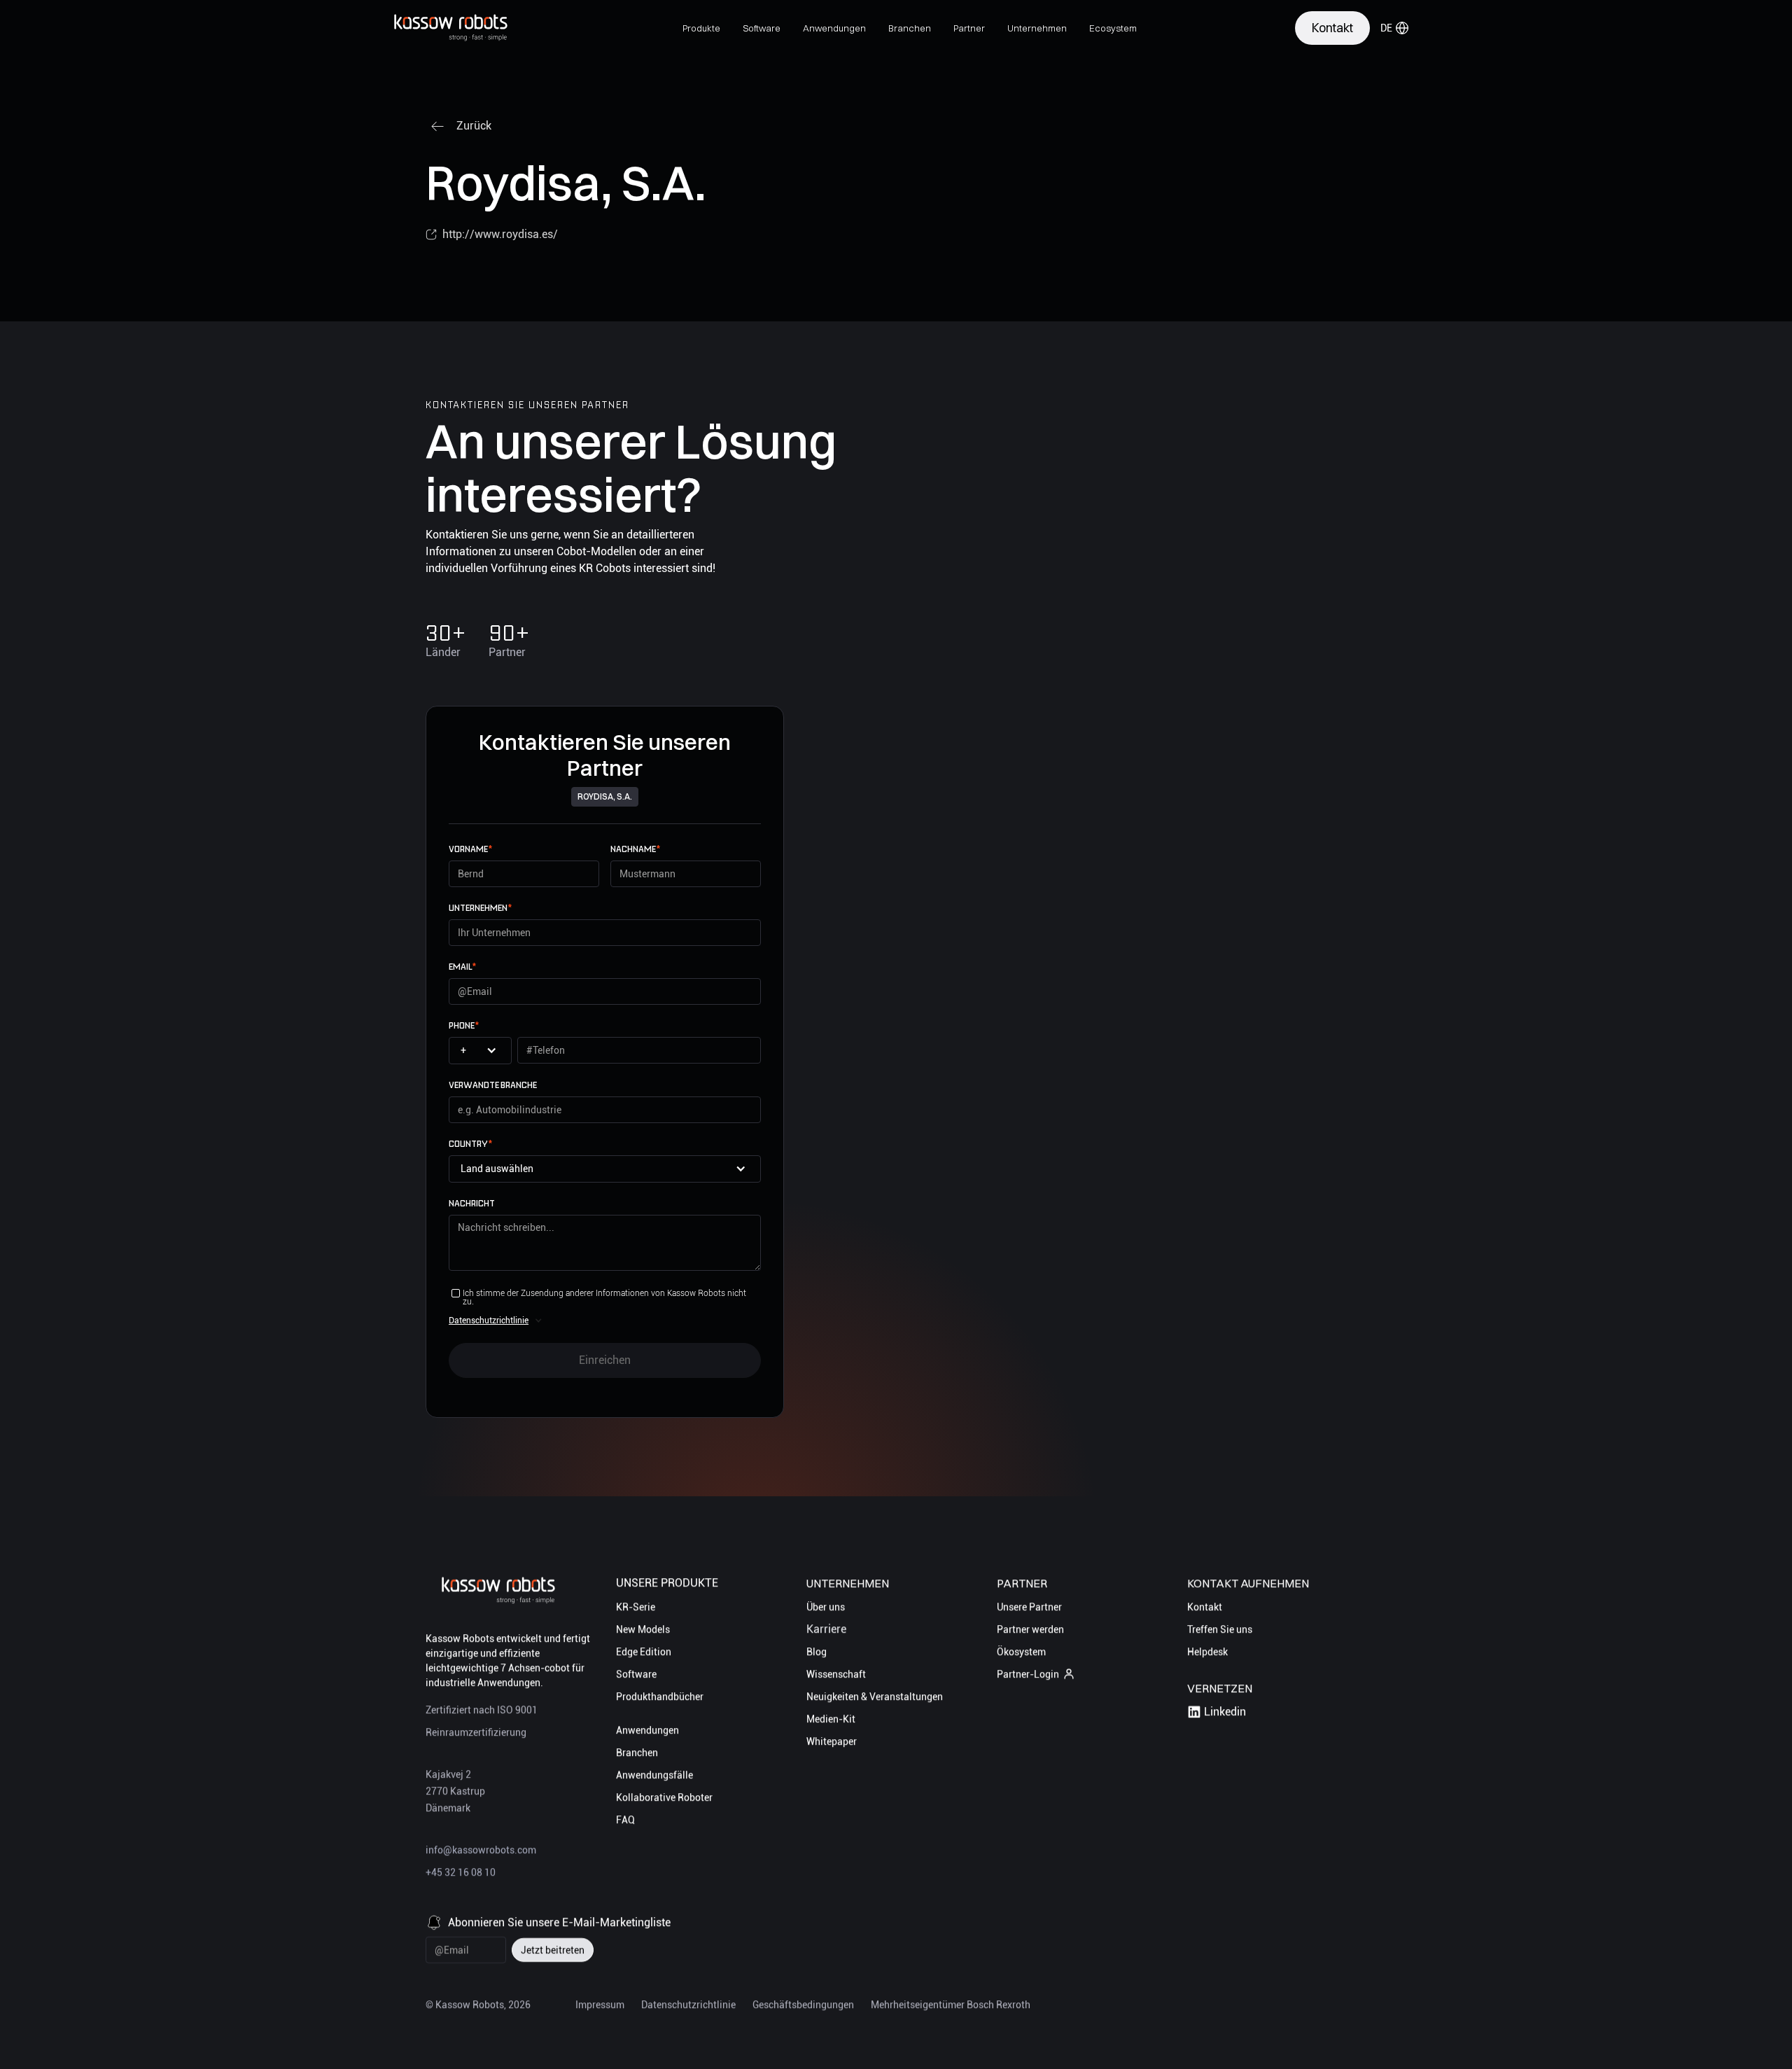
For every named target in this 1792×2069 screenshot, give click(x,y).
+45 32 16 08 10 (461, 1872)
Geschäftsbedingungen (803, 2005)
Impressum (600, 2005)
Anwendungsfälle (654, 1775)
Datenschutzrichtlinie (489, 1321)
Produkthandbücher (660, 1697)
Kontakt (1205, 1607)
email (462, 967)
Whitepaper (832, 1741)
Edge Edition (644, 1652)
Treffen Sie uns (1220, 1629)
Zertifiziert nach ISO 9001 (482, 1710)
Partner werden (1030, 1629)
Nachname (635, 849)
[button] (701, 28)
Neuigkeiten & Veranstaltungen (875, 1697)
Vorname (470, 849)
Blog (817, 1652)
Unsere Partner (1029, 1607)
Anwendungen (647, 1730)
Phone (464, 1025)
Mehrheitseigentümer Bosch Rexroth (951, 2005)
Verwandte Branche (493, 1085)
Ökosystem (1021, 1652)
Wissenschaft (836, 1674)
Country (470, 1144)
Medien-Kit (831, 1719)
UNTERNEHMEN (480, 908)
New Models (643, 1629)
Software (636, 1674)
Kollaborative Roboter (664, 1797)
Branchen (637, 1753)
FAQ (625, 1820)
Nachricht (472, 1203)
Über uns (826, 1607)
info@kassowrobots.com (481, 1850)
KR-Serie (636, 1607)
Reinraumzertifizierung (476, 1732)
